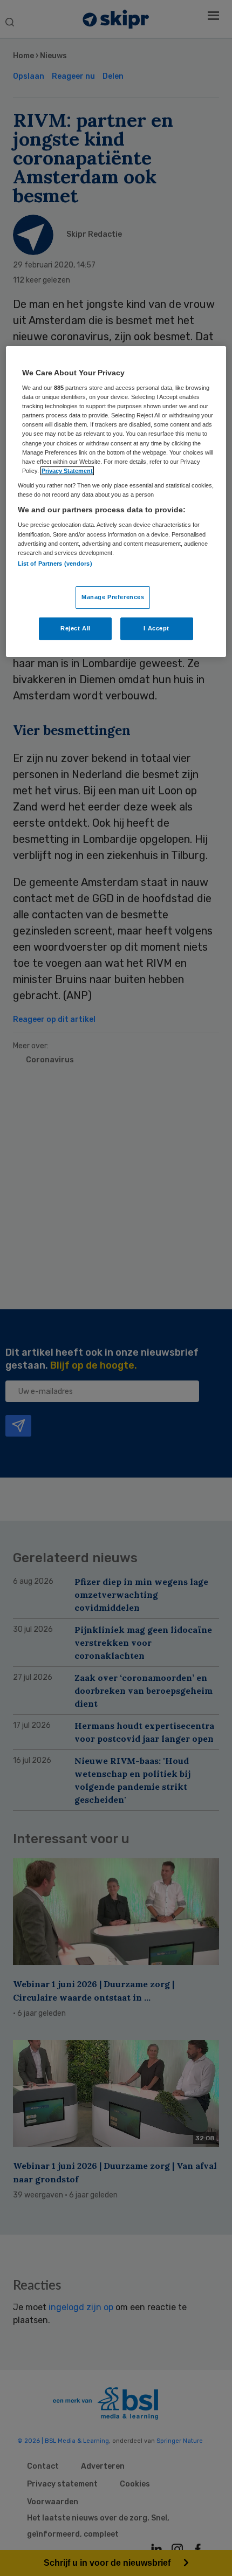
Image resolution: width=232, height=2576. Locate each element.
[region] (116, 502)
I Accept (156, 628)
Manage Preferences (113, 597)
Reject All (76, 628)
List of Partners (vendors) (55, 564)
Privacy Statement (67, 471)
